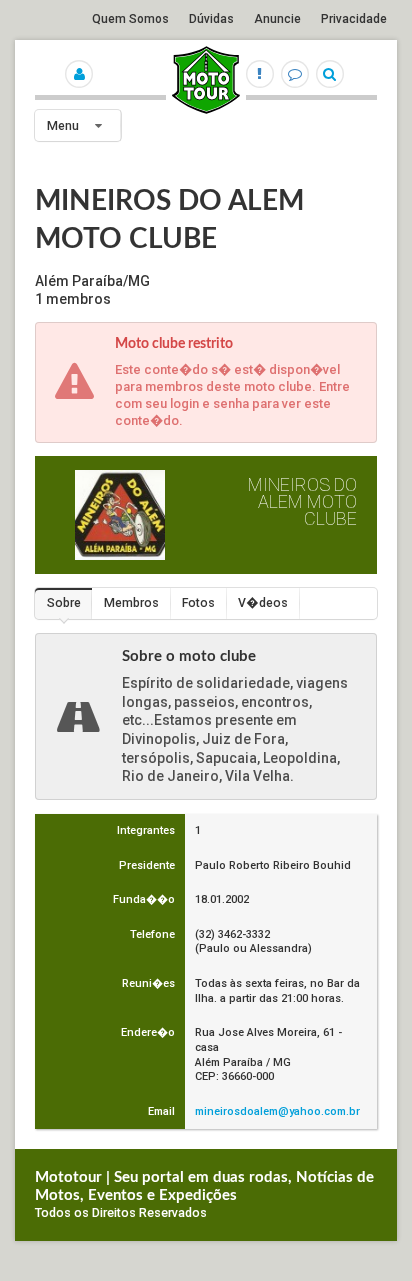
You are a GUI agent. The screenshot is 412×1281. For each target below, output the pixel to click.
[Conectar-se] (81, 69)
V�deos (263, 603)
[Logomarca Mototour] (206, 110)
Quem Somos (130, 19)
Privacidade (354, 19)
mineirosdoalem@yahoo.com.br (277, 1111)
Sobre (64, 603)
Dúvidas (211, 19)
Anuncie (277, 19)
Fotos (198, 603)
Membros (131, 603)
